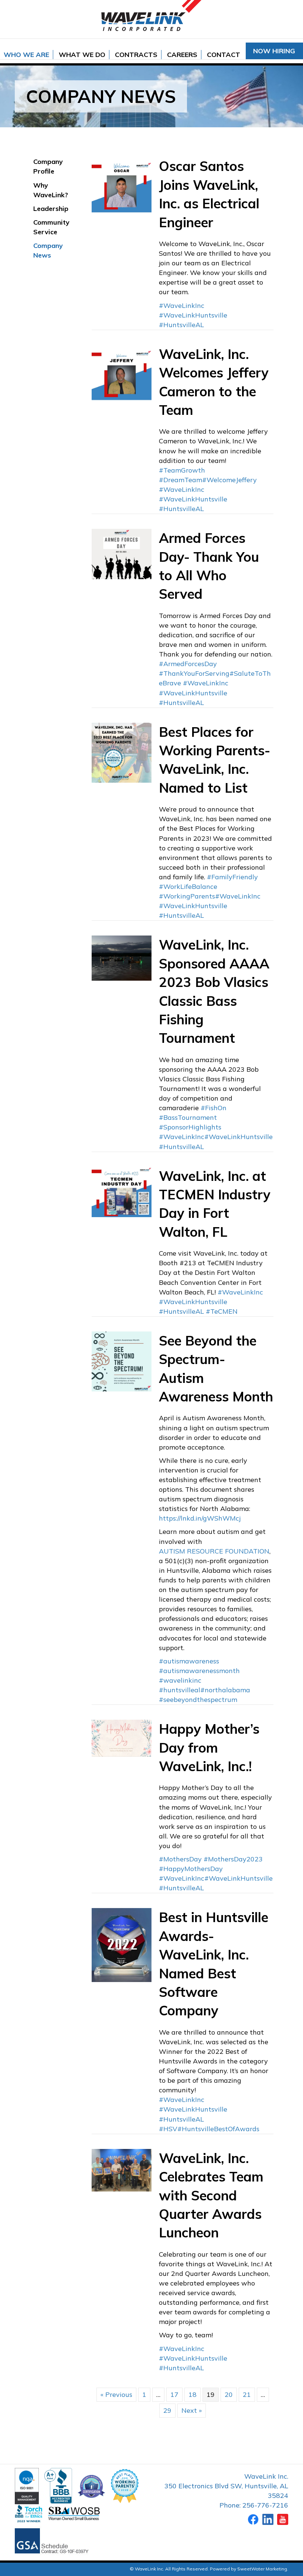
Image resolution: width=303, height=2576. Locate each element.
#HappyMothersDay (191, 1869)
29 (167, 2410)
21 (247, 2394)
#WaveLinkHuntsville (193, 315)
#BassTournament (188, 1117)
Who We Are (26, 55)
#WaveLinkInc (182, 305)
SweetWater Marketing (262, 2569)
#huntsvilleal (180, 1690)
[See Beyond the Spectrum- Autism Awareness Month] (122, 1361)
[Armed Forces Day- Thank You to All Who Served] (122, 553)
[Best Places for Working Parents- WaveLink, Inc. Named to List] (122, 752)
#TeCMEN (222, 1311)
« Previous (116, 2394)
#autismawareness (189, 1661)
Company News (48, 250)
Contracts (136, 55)
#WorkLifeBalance (188, 886)
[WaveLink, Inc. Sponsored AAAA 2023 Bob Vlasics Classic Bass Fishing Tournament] (122, 958)
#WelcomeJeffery (229, 480)
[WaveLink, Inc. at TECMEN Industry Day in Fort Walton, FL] (122, 1191)
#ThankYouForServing (194, 673)
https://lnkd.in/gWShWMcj (200, 1518)
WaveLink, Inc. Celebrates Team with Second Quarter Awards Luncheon (211, 2195)
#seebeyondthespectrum (198, 1700)
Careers (182, 55)
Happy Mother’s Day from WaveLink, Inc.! (209, 1747)
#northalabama (225, 1690)
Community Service (51, 227)
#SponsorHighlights (190, 1127)
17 (174, 2394)
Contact (224, 55)
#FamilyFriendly (232, 877)
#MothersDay (180, 1859)
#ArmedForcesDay (188, 664)
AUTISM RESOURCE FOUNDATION (214, 1551)
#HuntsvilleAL (181, 325)
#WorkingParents (187, 896)
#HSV (168, 2129)
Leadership (51, 209)
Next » (192, 2410)
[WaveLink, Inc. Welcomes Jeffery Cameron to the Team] (122, 374)
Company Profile (48, 166)
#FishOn (214, 1108)
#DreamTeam (181, 480)
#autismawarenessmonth (199, 1671)
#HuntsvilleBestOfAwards (218, 2129)
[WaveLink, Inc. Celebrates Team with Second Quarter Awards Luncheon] (122, 2169)
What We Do (82, 55)
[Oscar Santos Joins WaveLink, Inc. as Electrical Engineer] (122, 186)
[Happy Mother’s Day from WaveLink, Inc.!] (122, 1738)
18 (193, 2394)
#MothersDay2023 (233, 1859)
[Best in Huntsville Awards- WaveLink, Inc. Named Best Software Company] (122, 1944)
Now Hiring (274, 51)
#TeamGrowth (182, 470)
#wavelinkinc (180, 1680)
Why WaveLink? (51, 190)
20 (229, 2394)
